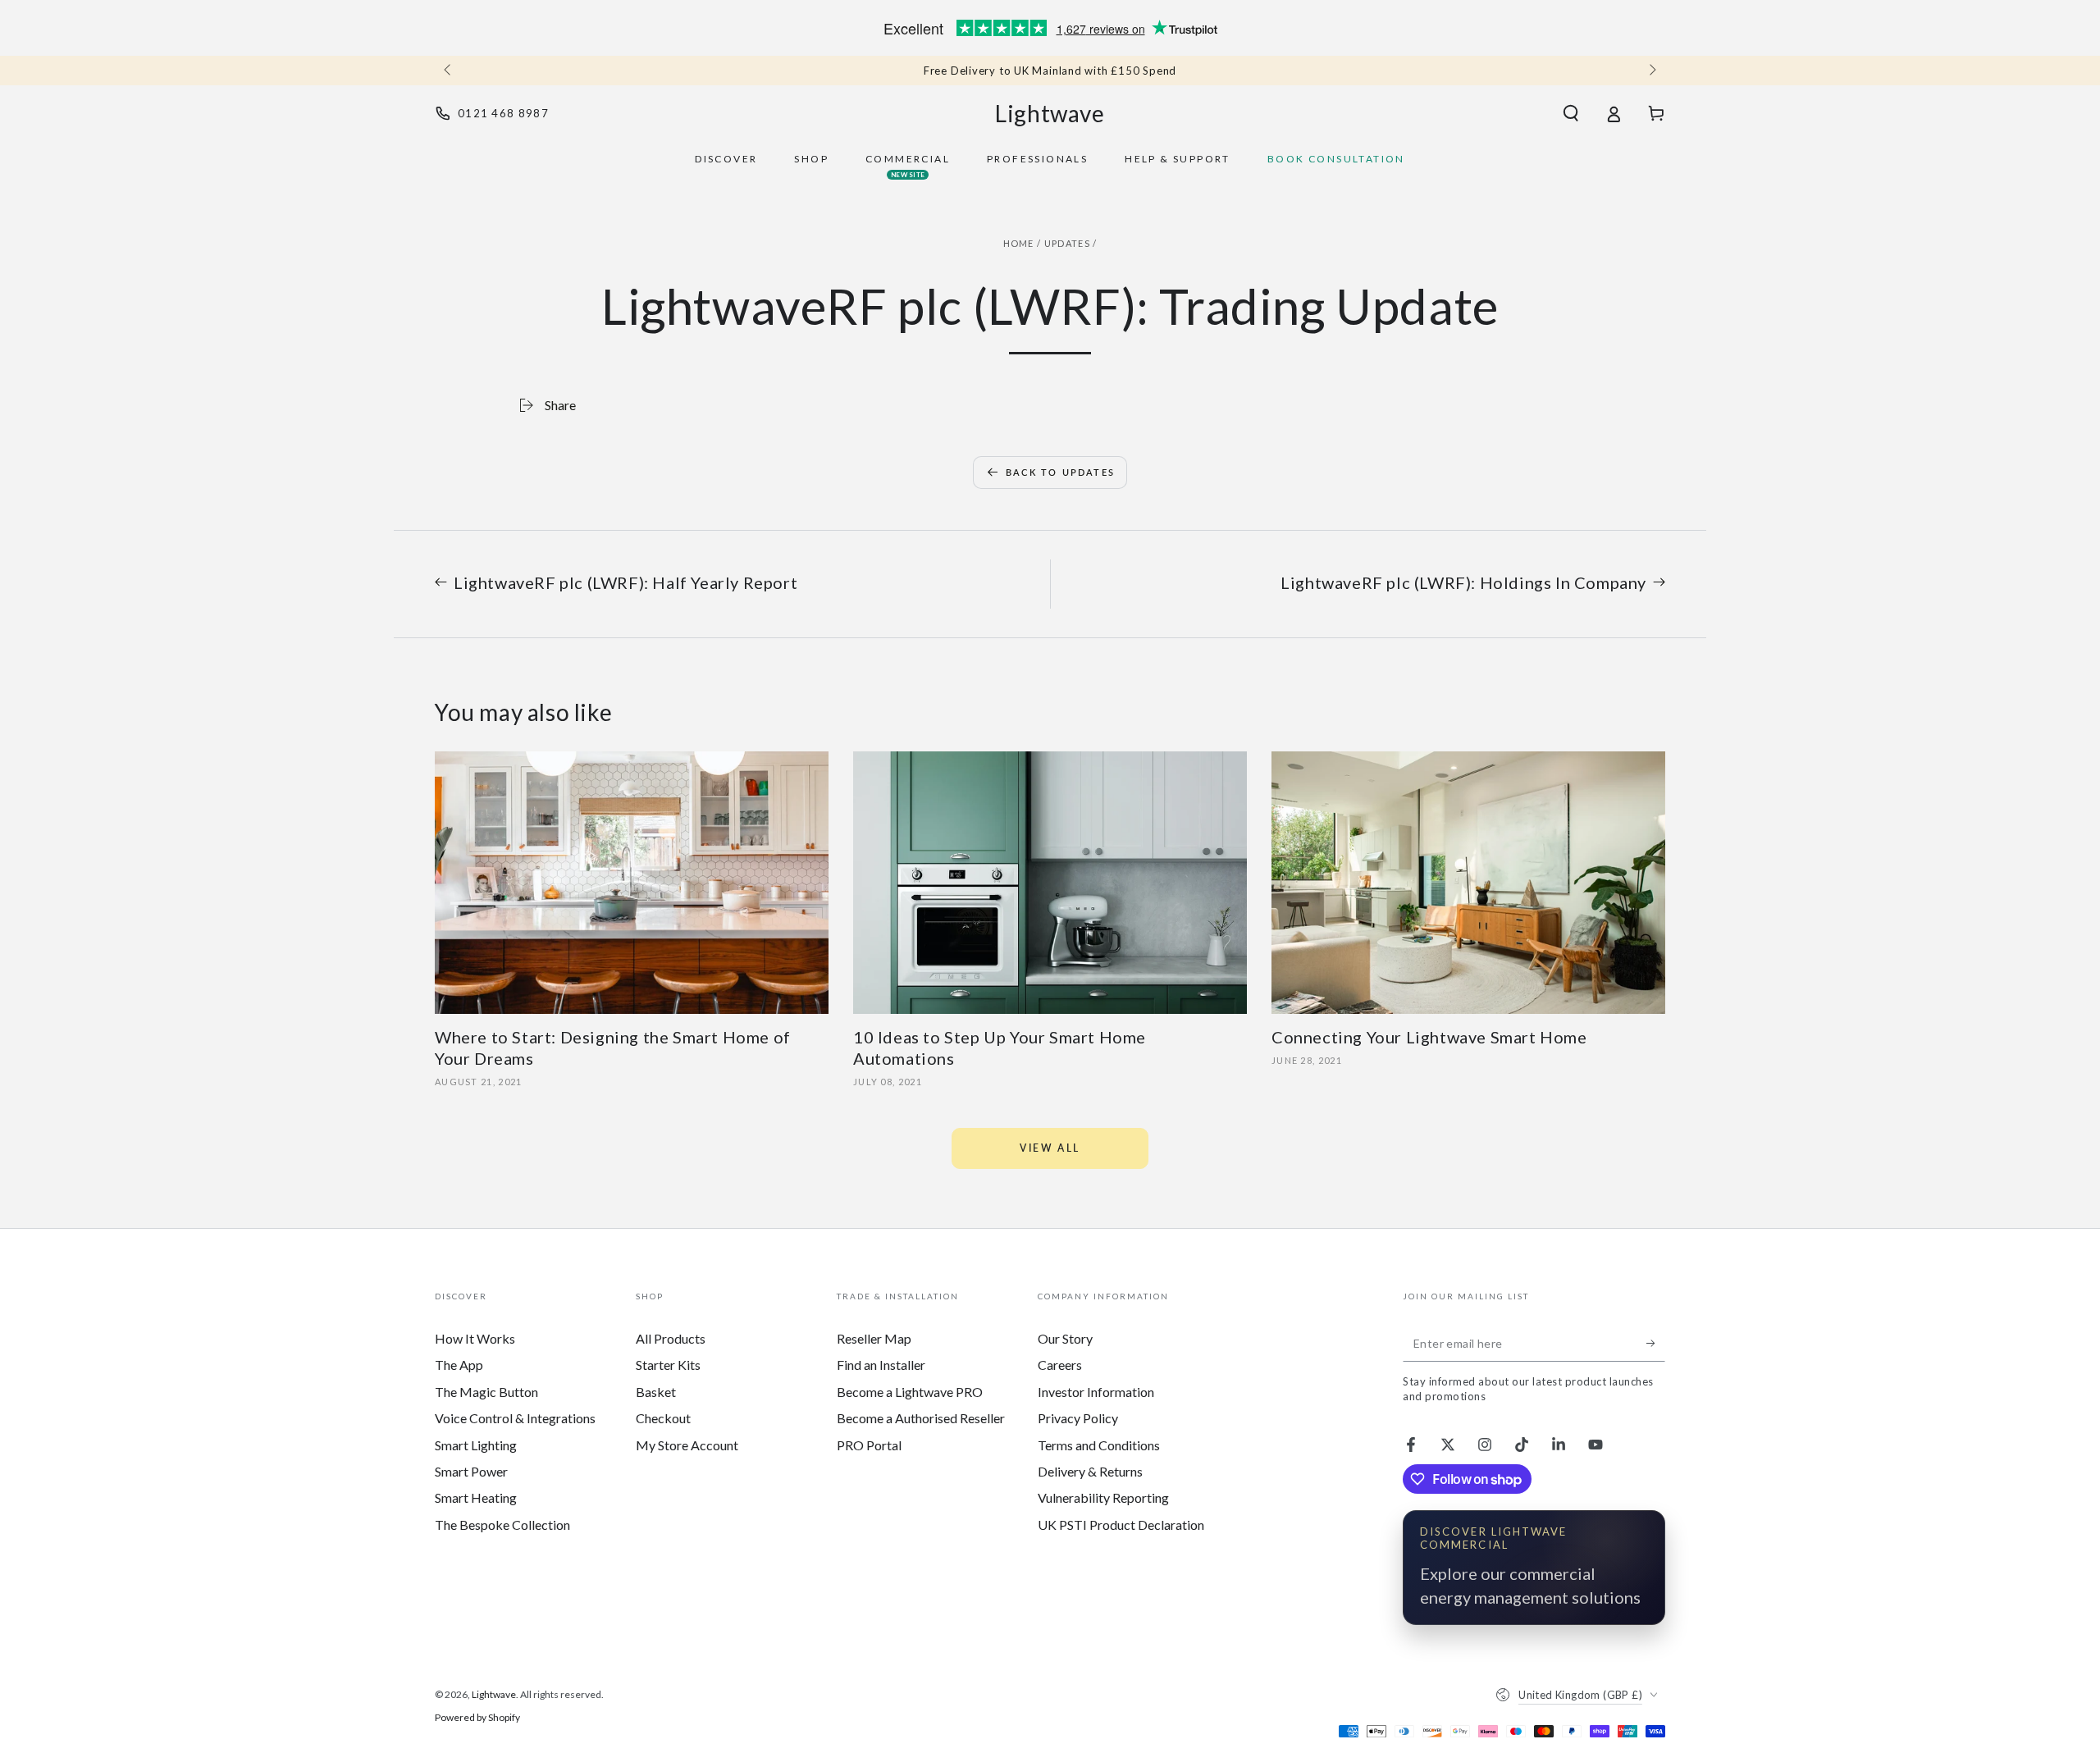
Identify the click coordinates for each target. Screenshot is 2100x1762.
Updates (1067, 243)
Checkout (663, 1418)
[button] (1571, 113)
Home (1019, 243)
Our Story (1065, 1338)
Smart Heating (476, 1497)
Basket (656, 1392)
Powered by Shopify (477, 1717)
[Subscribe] (1656, 1343)
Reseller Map (874, 1338)
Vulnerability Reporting (1103, 1497)
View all (1050, 1148)
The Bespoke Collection (502, 1525)
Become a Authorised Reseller (921, 1418)
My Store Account (687, 1445)
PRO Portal (869, 1445)
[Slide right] (1651, 71)
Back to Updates (1060, 472)
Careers (1060, 1365)
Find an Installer (881, 1365)
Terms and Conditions (1099, 1445)
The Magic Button (486, 1392)
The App (459, 1365)
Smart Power (471, 1471)
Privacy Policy (1078, 1418)
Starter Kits (668, 1365)
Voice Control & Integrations (515, 1418)
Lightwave (494, 1694)
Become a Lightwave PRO (910, 1392)
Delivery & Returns (1090, 1471)
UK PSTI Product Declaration (1121, 1525)
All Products (671, 1338)
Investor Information (1096, 1392)
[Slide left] (449, 71)
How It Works (475, 1338)
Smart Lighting (476, 1445)
